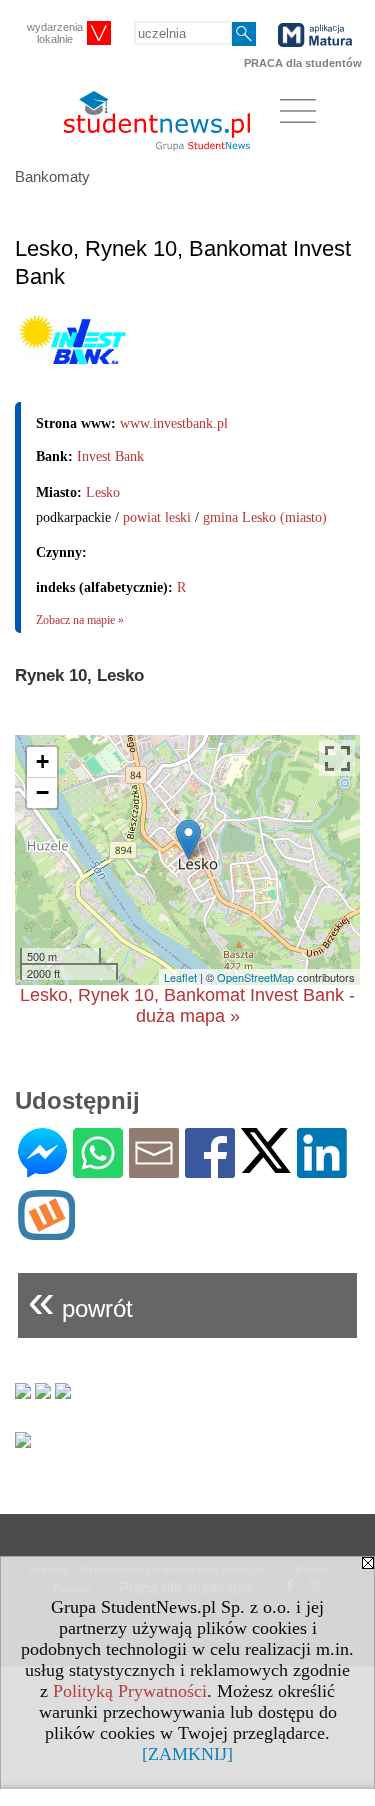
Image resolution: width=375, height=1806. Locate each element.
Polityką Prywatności (130, 1691)
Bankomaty (52, 176)
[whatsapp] (98, 1169)
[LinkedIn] (322, 1169)
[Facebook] (210, 1169)
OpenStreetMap (255, 977)
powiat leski (157, 517)
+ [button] (42, 761)
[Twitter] (266, 1164)
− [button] (42, 792)
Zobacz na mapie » (80, 620)
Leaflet (180, 977)
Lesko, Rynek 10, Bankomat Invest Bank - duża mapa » (187, 1005)
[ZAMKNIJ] (187, 1754)
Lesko (103, 492)
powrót (80, 1300)
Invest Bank (110, 456)
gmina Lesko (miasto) (265, 517)
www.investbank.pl (174, 423)
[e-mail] (154, 1169)
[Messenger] (42, 1169)
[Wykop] (46, 1231)
